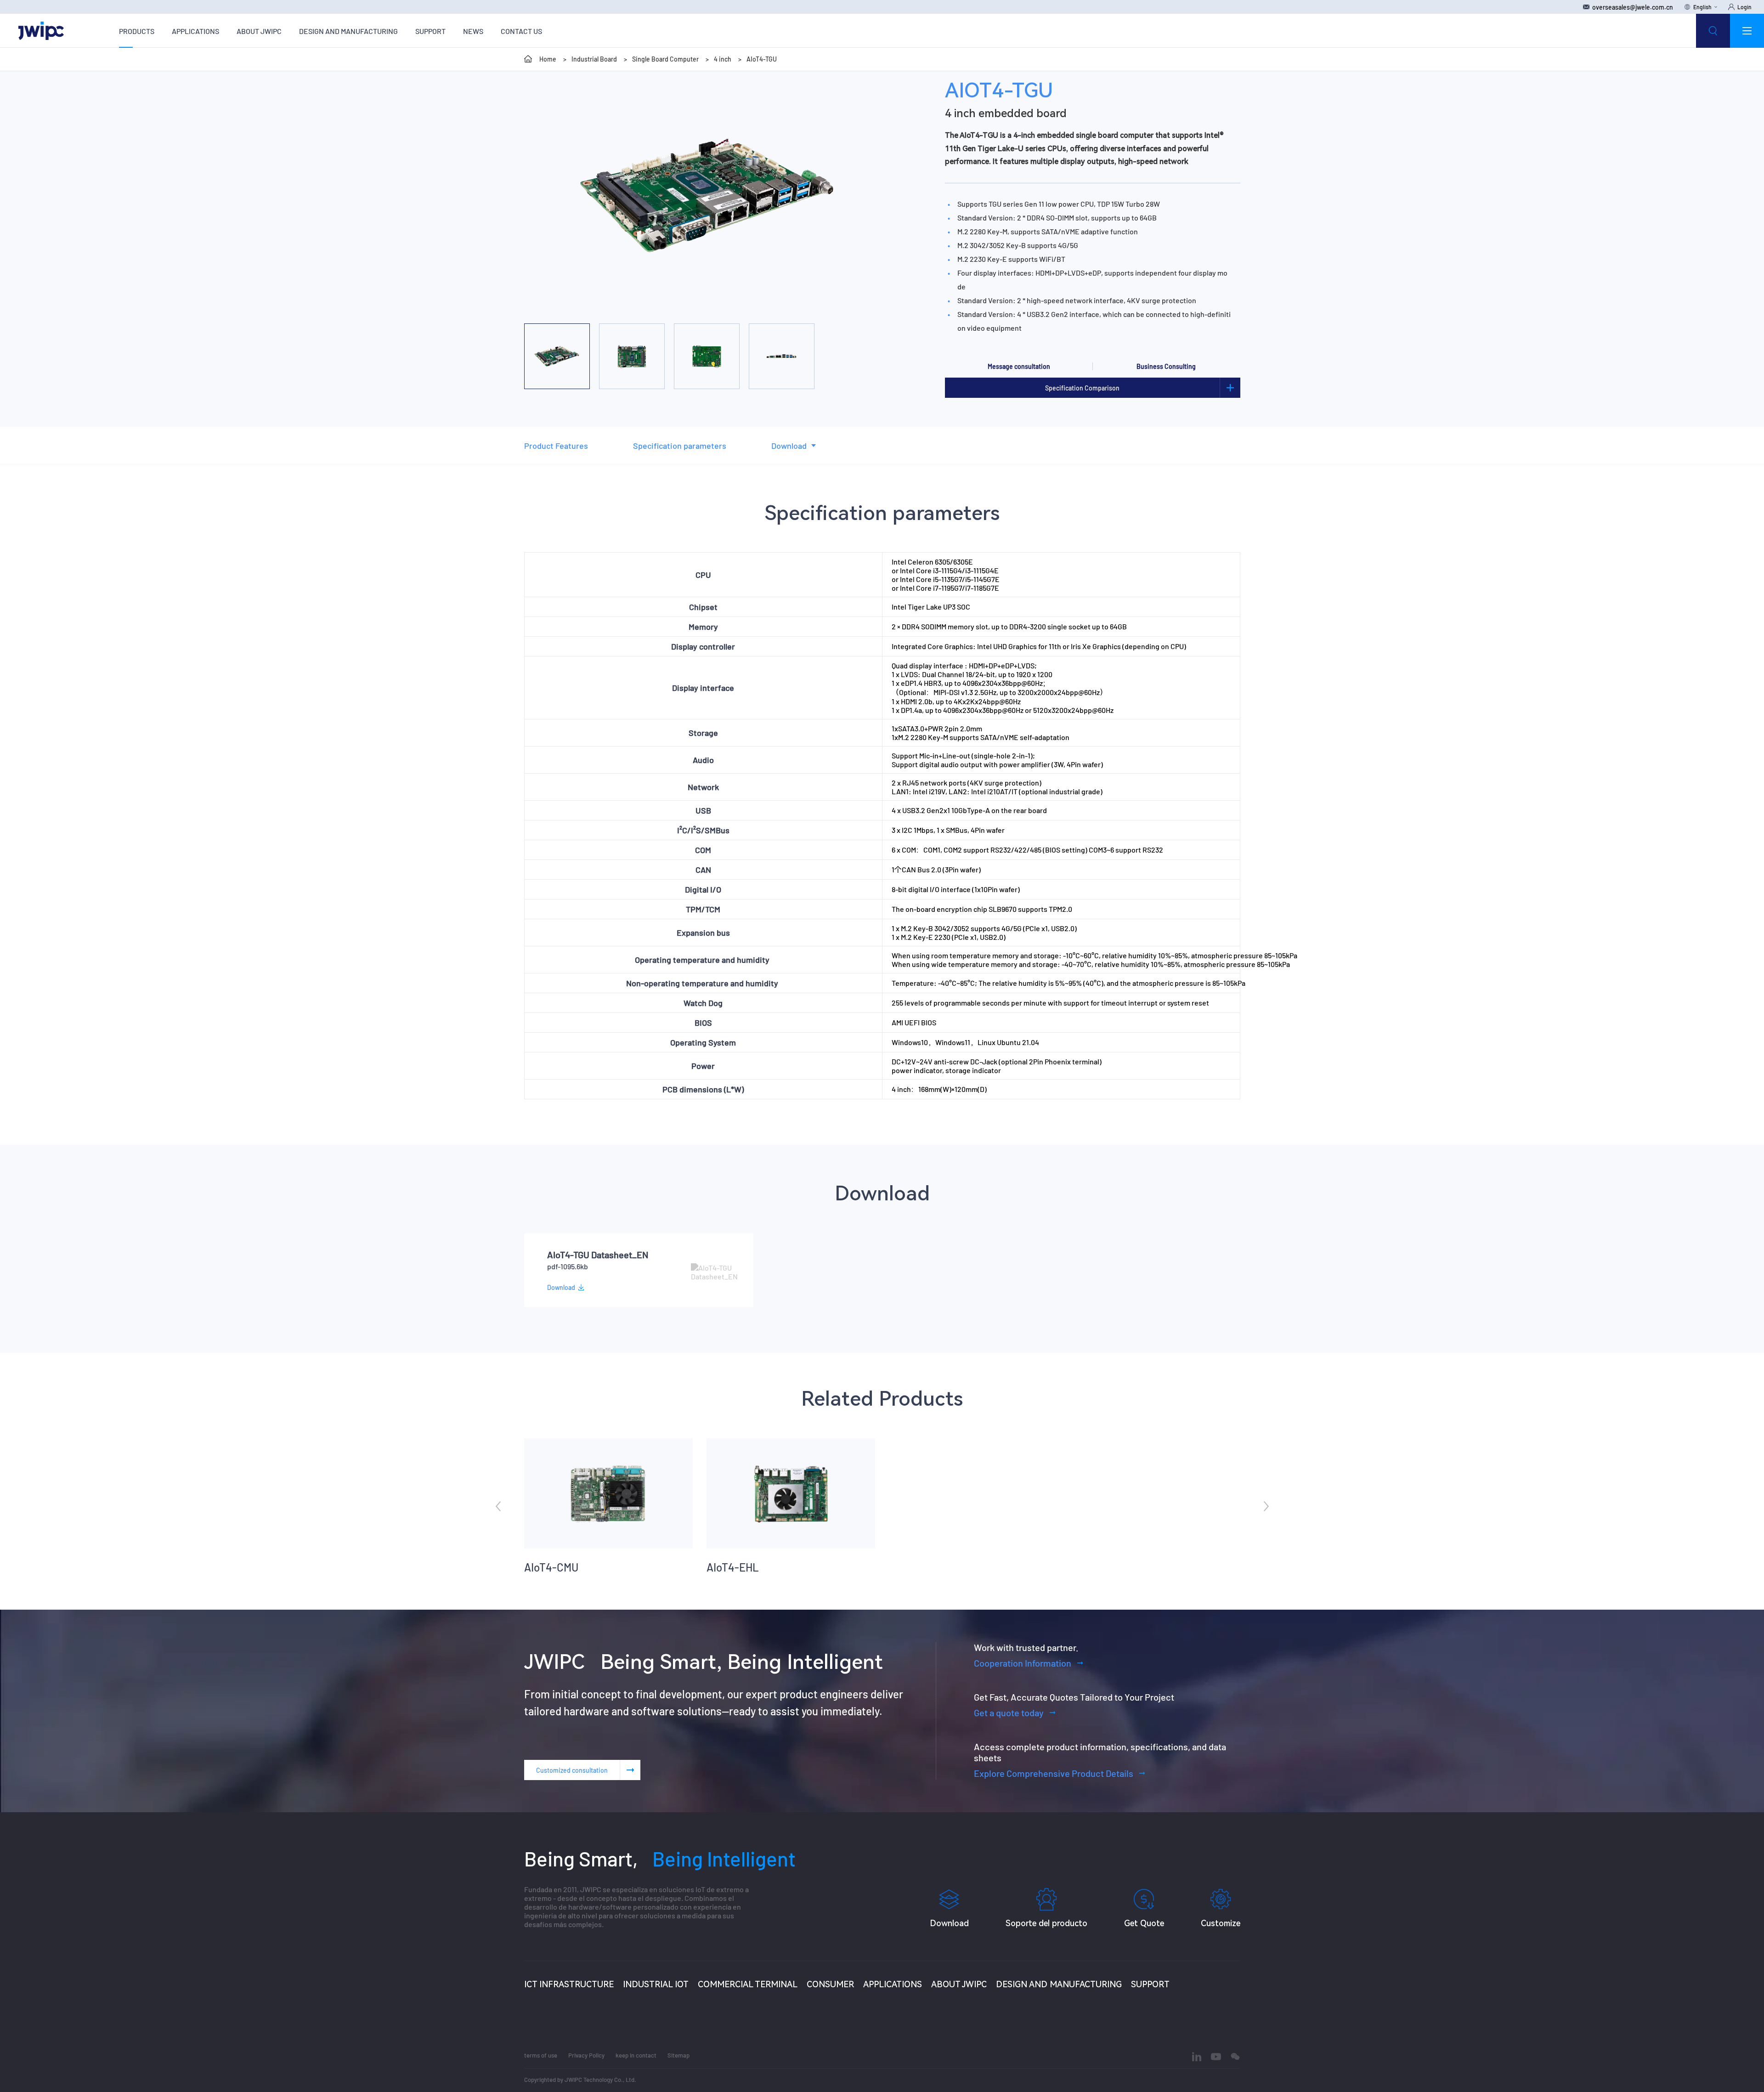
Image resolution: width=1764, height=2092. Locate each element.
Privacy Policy (586, 2055)
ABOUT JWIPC (259, 31)
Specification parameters (680, 446)
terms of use (541, 2055)
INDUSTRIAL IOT (656, 1984)
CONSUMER (830, 1984)
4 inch (723, 59)
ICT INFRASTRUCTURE (569, 1984)
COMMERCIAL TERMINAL (748, 1984)
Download (789, 446)
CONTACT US (521, 31)
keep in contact (636, 2055)
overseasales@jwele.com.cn (1633, 7)
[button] (661, 308)
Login (1744, 7)
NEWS (473, 31)
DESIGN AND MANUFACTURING (348, 31)
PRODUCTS (137, 31)
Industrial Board (594, 59)
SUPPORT (430, 31)
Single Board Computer (665, 59)
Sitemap (678, 2055)
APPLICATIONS (195, 31)
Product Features (556, 446)
